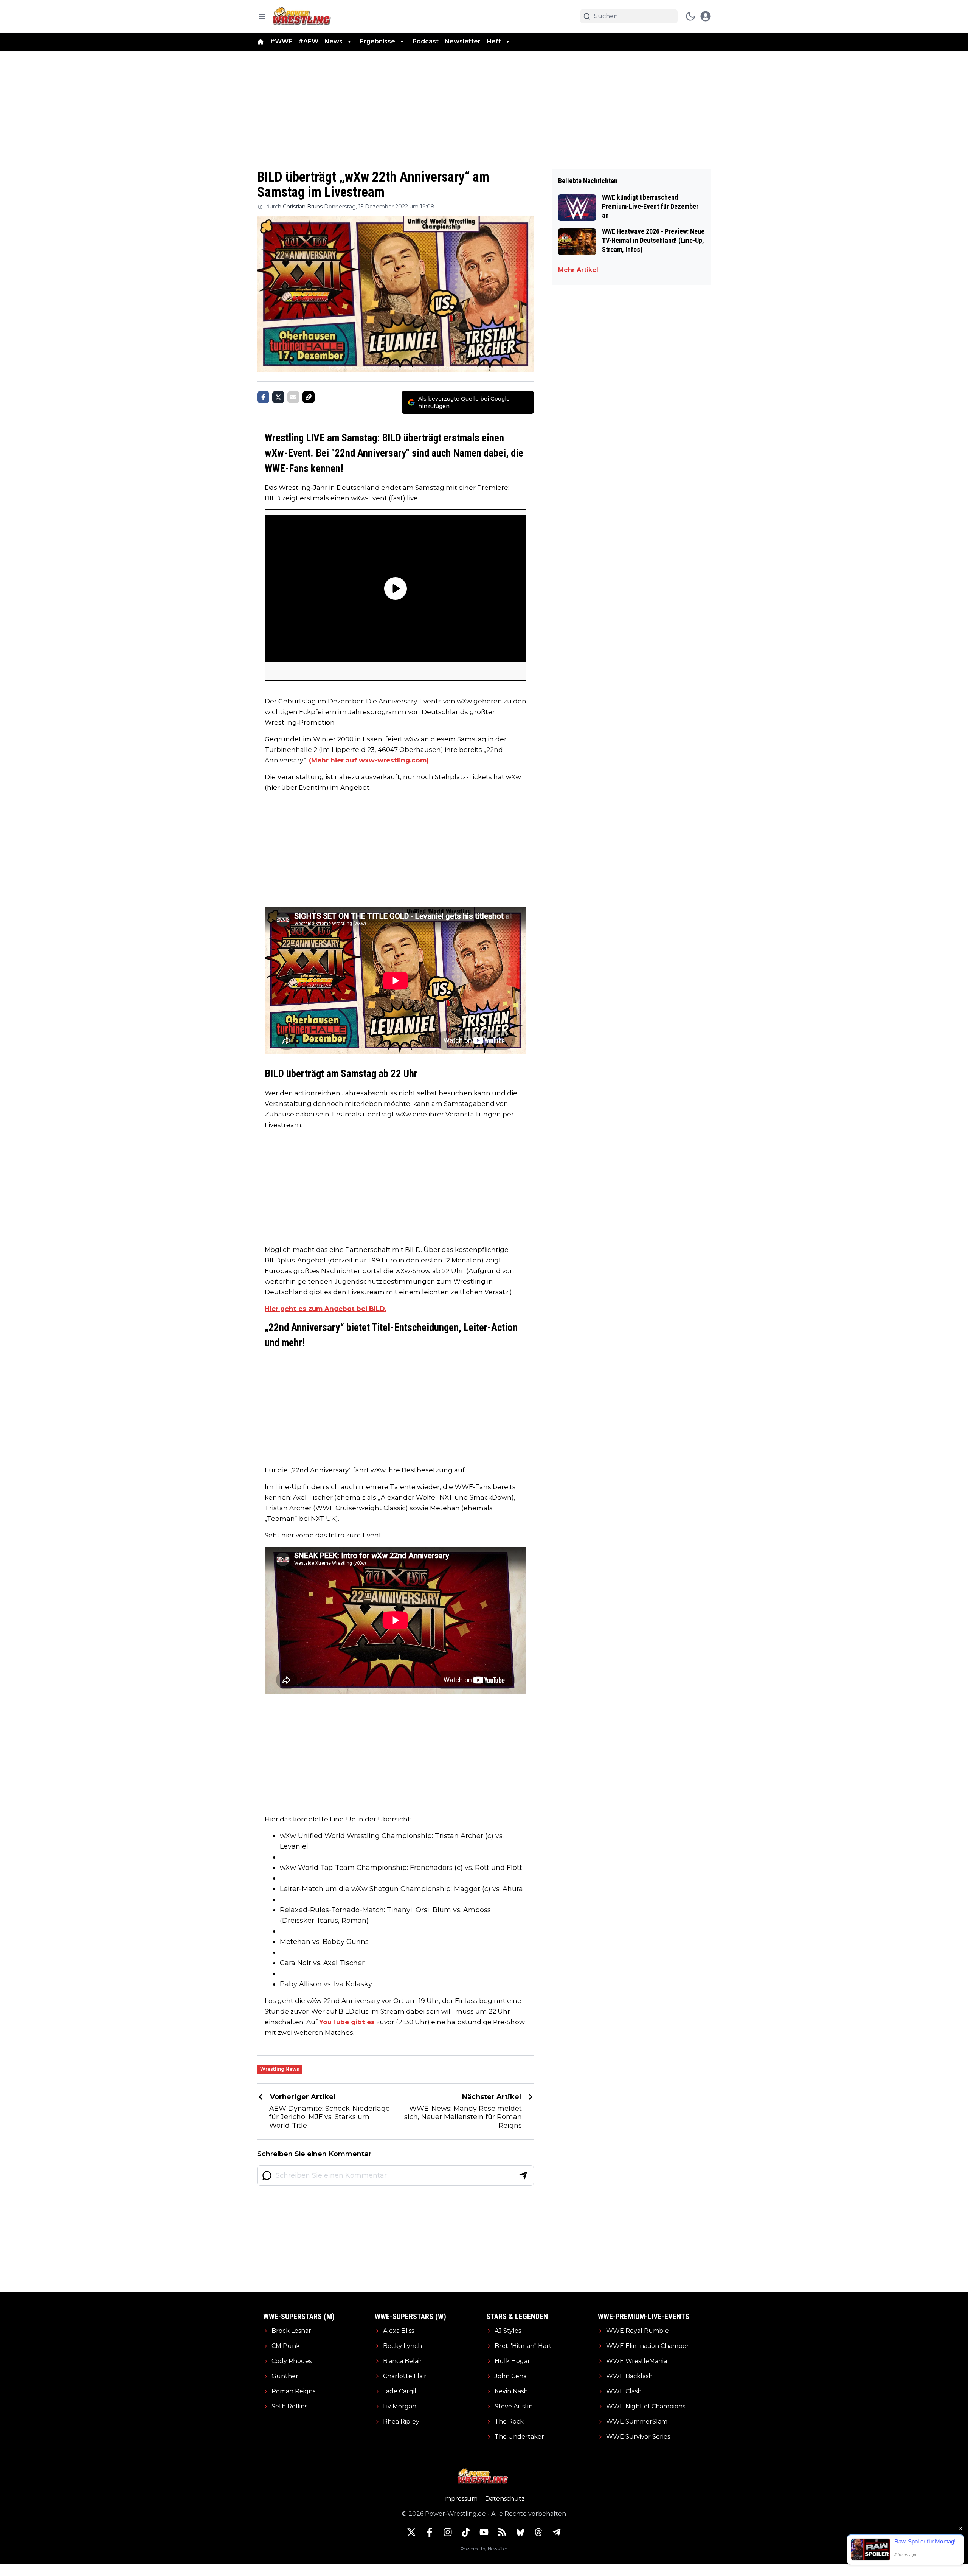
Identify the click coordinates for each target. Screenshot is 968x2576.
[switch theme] (690, 16)
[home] (261, 42)
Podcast (426, 41)
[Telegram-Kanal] (557, 2532)
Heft (494, 41)
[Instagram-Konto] (448, 2532)
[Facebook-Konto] (430, 2532)
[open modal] (706, 16)
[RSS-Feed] (502, 2532)
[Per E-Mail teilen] (293, 397)
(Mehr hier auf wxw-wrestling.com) (369, 760)
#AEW (308, 41)
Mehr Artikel (578, 270)
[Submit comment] (523, 2175)
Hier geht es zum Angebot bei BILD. (326, 1309)
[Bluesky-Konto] (520, 2532)
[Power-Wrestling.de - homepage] (303, 16)
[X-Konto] (411, 2532)
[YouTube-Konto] (484, 2532)
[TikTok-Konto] (466, 2532)
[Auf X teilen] (278, 397)
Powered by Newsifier (484, 2549)
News (334, 41)
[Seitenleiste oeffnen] (262, 16)
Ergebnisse (378, 41)
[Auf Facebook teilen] (263, 397)
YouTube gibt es (347, 2022)
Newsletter (463, 41)
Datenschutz (505, 2499)
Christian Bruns (303, 207)
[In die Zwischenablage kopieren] (309, 397)
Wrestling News (280, 2069)
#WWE (281, 41)
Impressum (460, 2499)
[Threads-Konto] (538, 2532)
